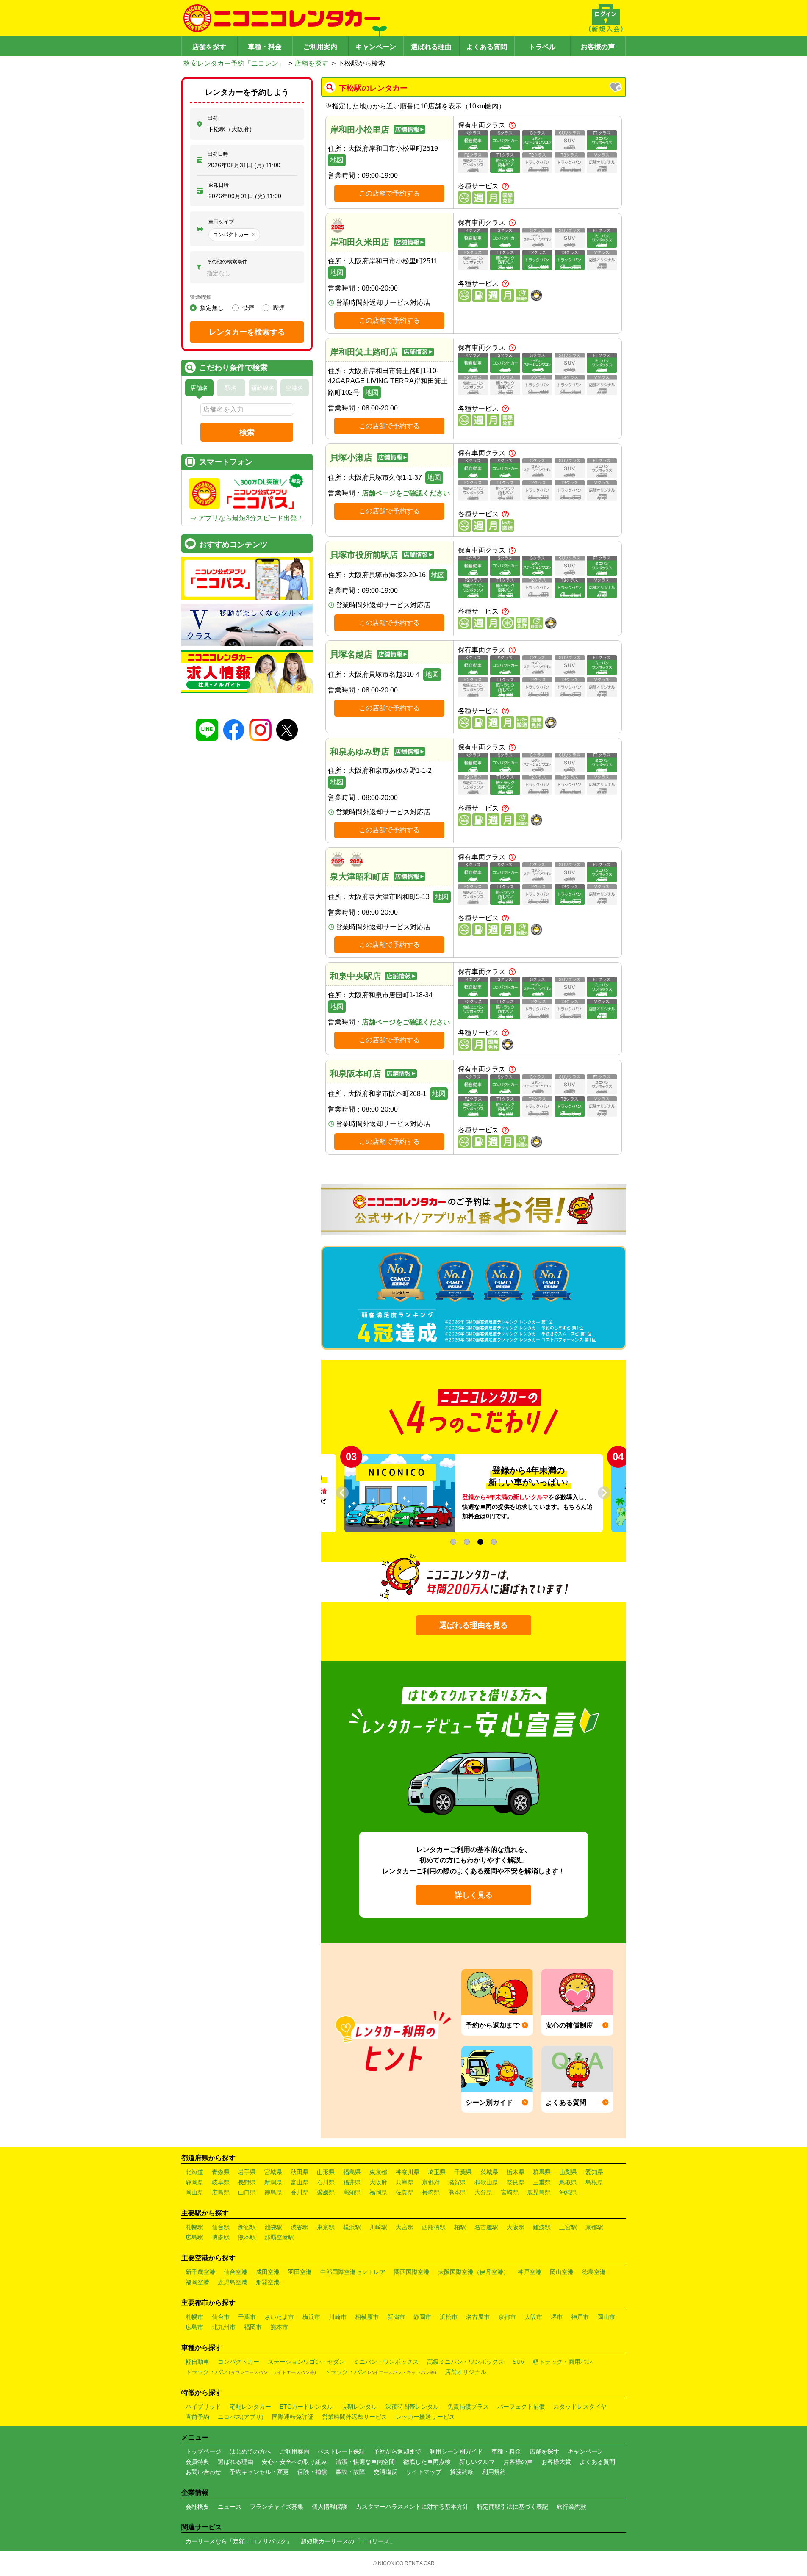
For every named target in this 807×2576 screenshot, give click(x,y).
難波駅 (542, 2227)
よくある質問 (487, 47)
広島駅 (194, 2237)
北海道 (194, 2172)
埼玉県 (437, 2172)
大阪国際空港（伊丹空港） (474, 2272)
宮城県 (273, 2172)
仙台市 (221, 2317)
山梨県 (568, 2172)
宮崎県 (510, 2192)
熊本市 (279, 2327)
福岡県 (378, 2192)
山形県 (326, 2172)
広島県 (221, 2192)
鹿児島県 (539, 2192)
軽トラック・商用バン (563, 2362)
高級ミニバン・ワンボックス (466, 2362)
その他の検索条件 (227, 262)
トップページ (203, 2451)
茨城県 (489, 2172)
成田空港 (268, 2272)
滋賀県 (457, 2182)
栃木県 (516, 2172)
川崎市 (338, 2317)
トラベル (542, 47)
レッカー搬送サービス (425, 2417)
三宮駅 (568, 2227)
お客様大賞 (556, 2462)
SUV (519, 2362)
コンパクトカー (238, 2362)
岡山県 (194, 2192)
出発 (213, 118)
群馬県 (542, 2172)
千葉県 (463, 2172)
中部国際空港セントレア (353, 2272)
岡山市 (606, 2317)
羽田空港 (300, 2272)
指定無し (212, 308)
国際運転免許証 (293, 2417)
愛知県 (594, 2172)
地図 (337, 160)
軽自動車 (197, 2362)
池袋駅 (273, 2227)
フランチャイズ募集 (277, 2507)
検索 (247, 432)
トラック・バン (251, 2372)
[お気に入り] (616, 88)
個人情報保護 (330, 2507)
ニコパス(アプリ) (241, 2417)
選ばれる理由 (431, 47)
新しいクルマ (477, 2462)
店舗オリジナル (466, 2372)
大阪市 (533, 2317)
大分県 (483, 2192)
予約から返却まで (397, 2451)
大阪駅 (516, 2227)
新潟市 (396, 2317)
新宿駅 (247, 2227)
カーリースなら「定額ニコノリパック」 (239, 2541)
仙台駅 (221, 2227)
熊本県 (457, 2192)
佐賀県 (405, 2192)
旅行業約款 (571, 2507)
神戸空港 (530, 2272)
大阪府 (378, 2182)
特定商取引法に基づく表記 (513, 2507)
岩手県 (247, 2172)
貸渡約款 (462, 2472)
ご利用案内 (320, 47)
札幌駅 (194, 2227)
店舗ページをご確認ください (406, 493)
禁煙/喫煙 (201, 297)
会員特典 (197, 2462)
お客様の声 (598, 47)
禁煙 (248, 308)
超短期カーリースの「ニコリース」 (348, 2541)
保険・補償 (312, 2472)
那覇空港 (268, 2282)
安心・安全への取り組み (294, 2462)
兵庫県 (405, 2182)
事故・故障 (350, 2472)
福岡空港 (197, 2282)
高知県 (352, 2192)
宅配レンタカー (250, 2407)
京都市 (507, 2317)
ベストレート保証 (341, 2451)
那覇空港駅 (279, 2237)
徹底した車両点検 (427, 2462)
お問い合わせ (203, 2472)
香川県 (300, 2192)
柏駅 (460, 2227)
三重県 (542, 2182)
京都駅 (594, 2227)
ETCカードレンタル (306, 2407)
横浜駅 (352, 2227)
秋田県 (300, 2172)
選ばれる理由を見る (474, 1625)
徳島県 (273, 2192)
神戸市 (580, 2317)
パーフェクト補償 (521, 2407)
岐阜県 (221, 2182)
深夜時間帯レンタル (412, 2407)
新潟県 (273, 2182)
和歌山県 (486, 2182)
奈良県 (516, 2182)
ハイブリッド (203, 2407)
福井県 (352, 2182)
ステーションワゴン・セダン (306, 2362)
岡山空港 (562, 2272)
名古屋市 (478, 2317)
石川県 (326, 2182)
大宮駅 (405, 2227)
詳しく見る (474, 1895)
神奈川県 (408, 2172)
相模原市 (367, 2317)
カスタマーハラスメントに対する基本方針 (412, 2507)
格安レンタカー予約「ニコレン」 (234, 63)
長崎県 (431, 2192)
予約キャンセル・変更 (259, 2472)
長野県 (247, 2182)
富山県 (300, 2182)
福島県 (352, 2172)
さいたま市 (279, 2317)
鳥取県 (568, 2182)
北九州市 (224, 2327)
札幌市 (194, 2317)
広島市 (194, 2327)
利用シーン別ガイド (456, 2451)
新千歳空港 (200, 2272)
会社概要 (197, 2507)
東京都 (378, 2172)
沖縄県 (568, 2192)
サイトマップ (424, 2472)
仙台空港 (236, 2272)
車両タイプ (221, 222)
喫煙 (279, 308)
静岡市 (422, 2317)
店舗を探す (209, 47)
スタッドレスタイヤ (580, 2407)
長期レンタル (359, 2407)
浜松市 (449, 2317)
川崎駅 (378, 2227)
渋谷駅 (300, 2227)
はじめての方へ (250, 2451)
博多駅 (221, 2237)
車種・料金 (265, 47)
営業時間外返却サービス (355, 2417)
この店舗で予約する (389, 193)
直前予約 (197, 2417)
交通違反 (385, 2472)
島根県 (594, 2182)
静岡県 (194, 2182)
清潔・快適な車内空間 (365, 2462)
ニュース (230, 2507)
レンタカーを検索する (247, 332)
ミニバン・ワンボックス (386, 2362)
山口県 (247, 2192)
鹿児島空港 (233, 2282)
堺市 (557, 2317)
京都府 (431, 2182)
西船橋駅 (434, 2227)
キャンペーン (376, 47)
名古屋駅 (486, 2227)
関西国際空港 (412, 2272)
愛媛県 (326, 2192)
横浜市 (311, 2317)
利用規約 (494, 2472)
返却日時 (219, 185)
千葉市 (247, 2317)
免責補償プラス (468, 2407)
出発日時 (218, 154)
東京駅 (326, 2227)
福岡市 (253, 2327)
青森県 (221, 2172)
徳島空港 (594, 2272)
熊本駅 (247, 2237)
